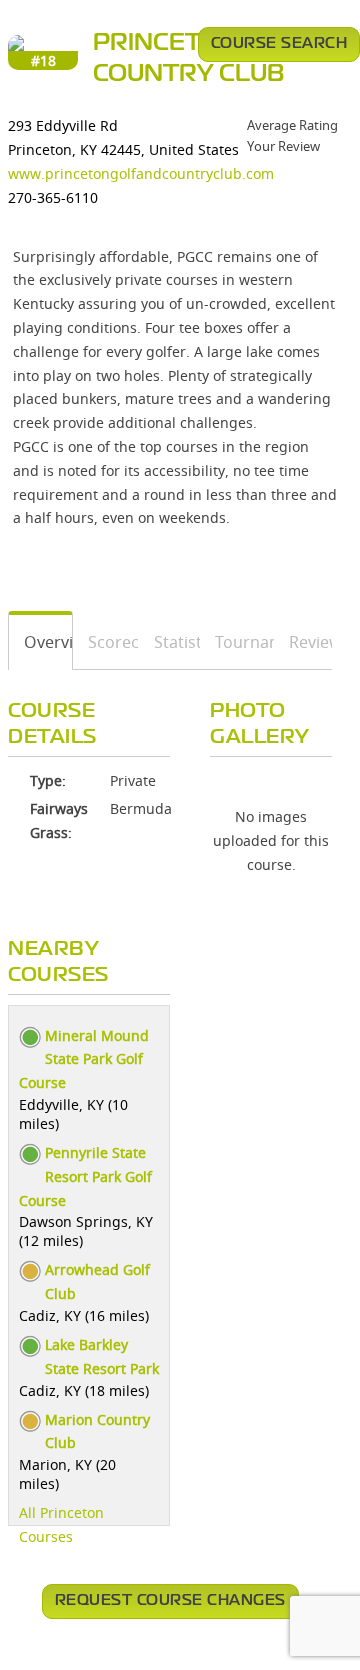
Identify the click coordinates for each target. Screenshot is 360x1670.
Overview (41, 642)
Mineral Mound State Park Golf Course (84, 1059)
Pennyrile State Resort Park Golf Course (85, 1176)
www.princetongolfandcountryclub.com (141, 173)
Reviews (303, 642)
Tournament (237, 642)
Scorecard (106, 642)
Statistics (170, 642)
